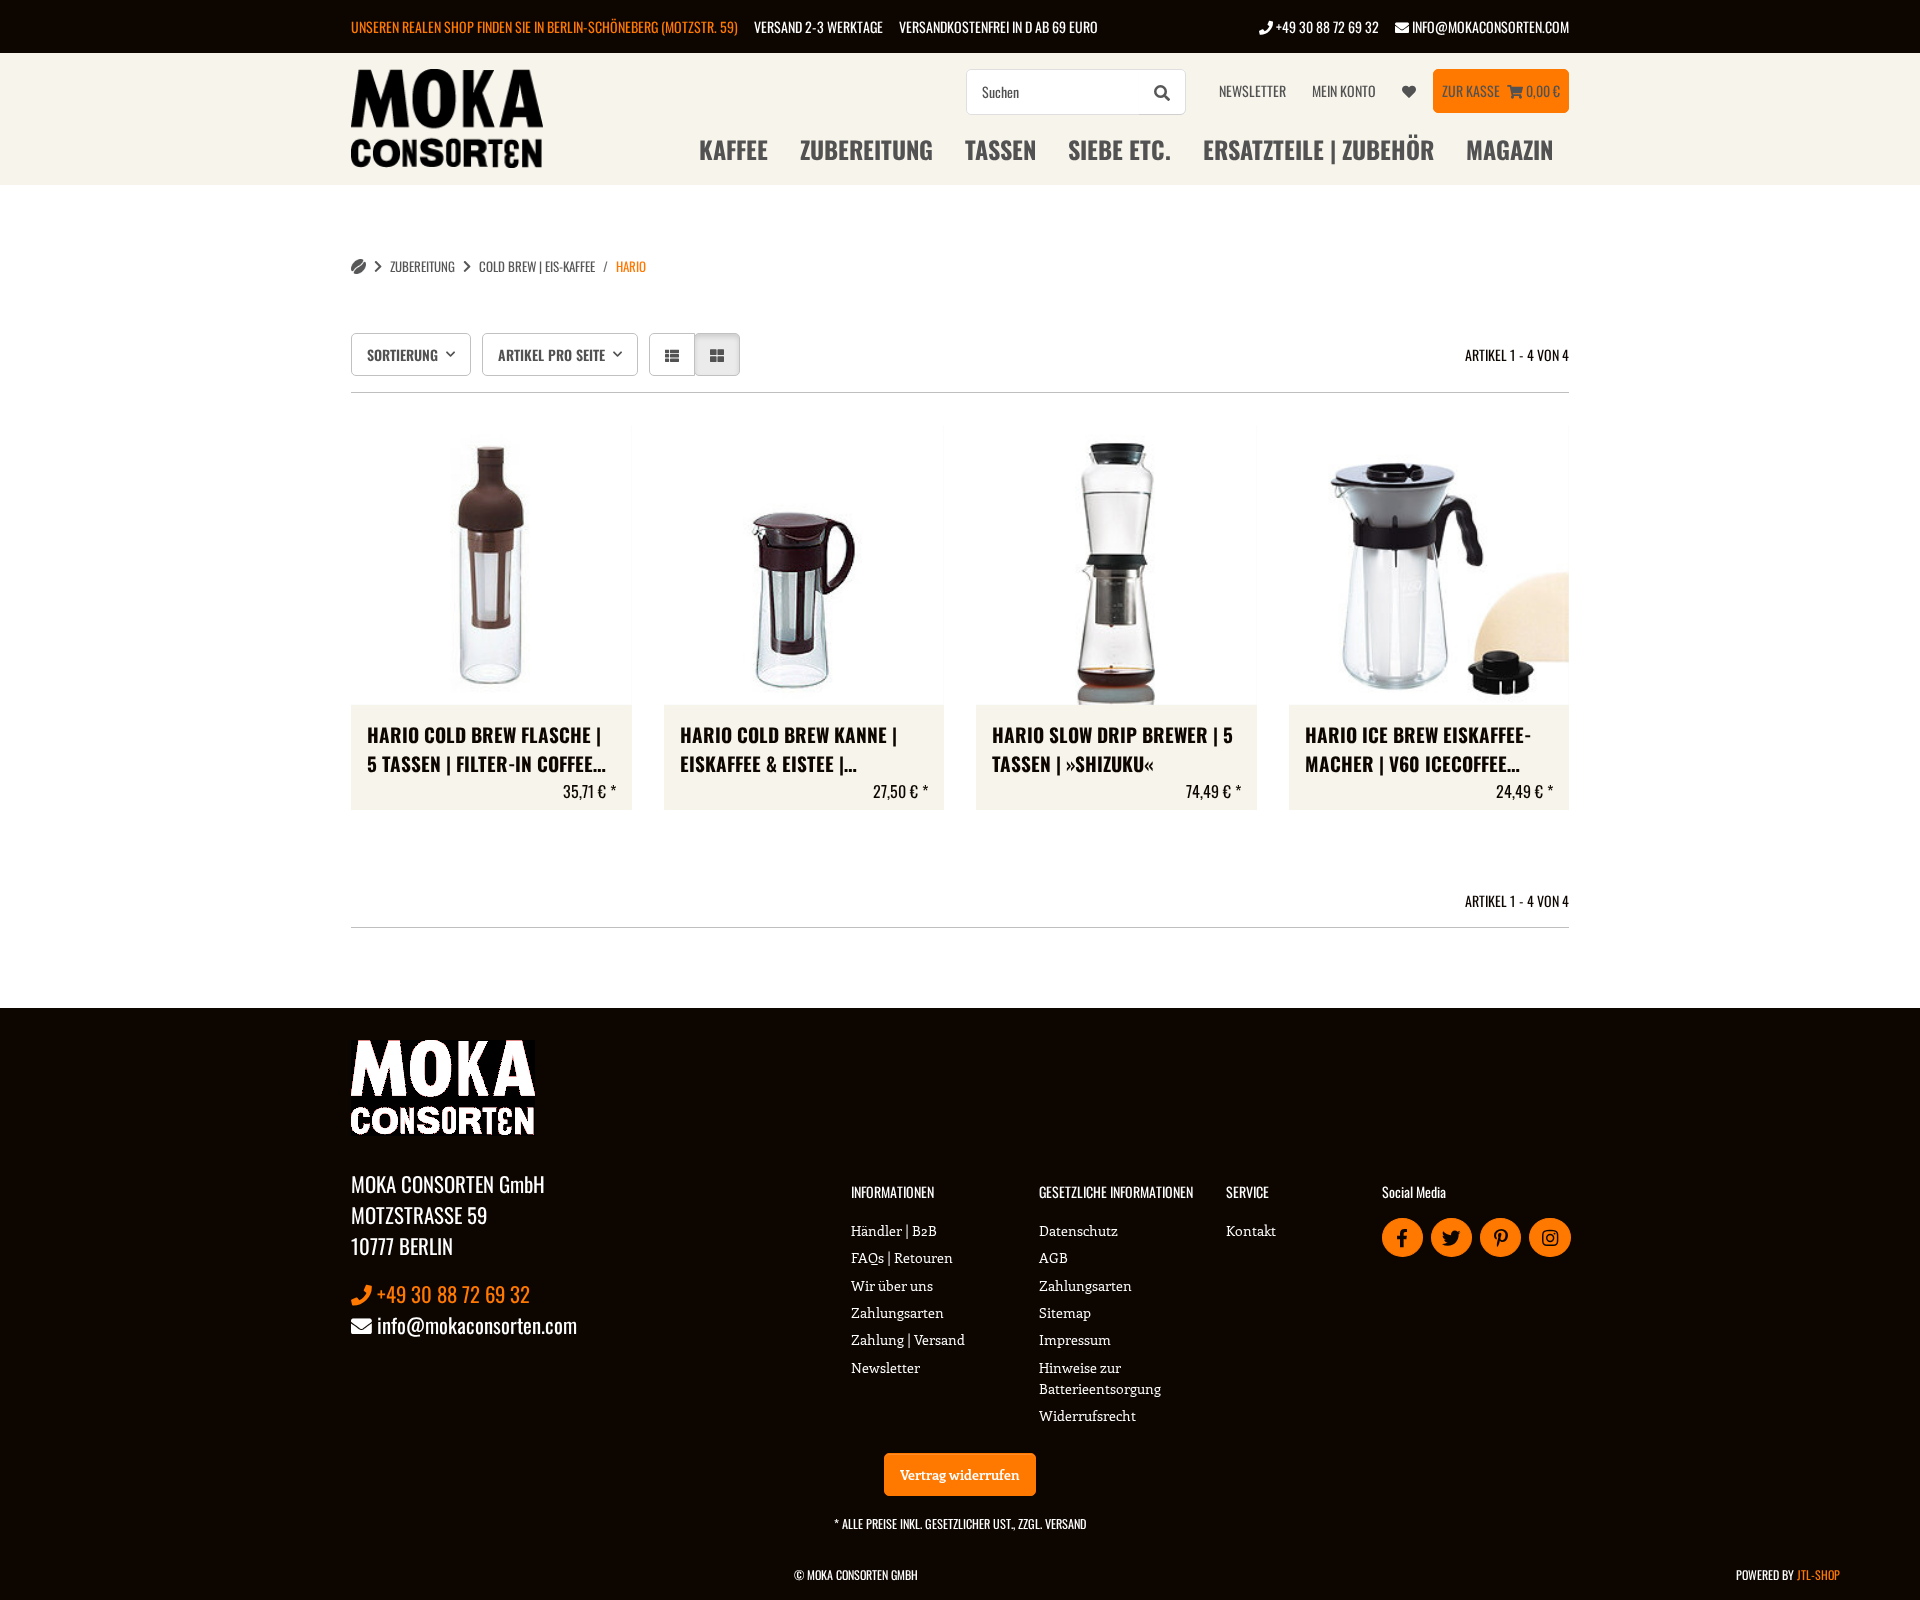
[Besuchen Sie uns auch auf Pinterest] (1500, 1237)
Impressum (1075, 1339)
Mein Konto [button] (1344, 90)
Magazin (1509, 149)
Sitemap (1065, 1312)
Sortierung (402, 354)
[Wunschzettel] (1409, 91)
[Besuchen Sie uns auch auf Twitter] (1451, 1237)
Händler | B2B (894, 1230)
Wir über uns (892, 1285)
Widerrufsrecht (1087, 1415)
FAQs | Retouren (902, 1257)
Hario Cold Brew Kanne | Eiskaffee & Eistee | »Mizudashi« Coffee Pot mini (803, 750)
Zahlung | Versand (908, 1339)
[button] (672, 354)
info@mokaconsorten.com (1489, 26)
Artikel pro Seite (551, 354)
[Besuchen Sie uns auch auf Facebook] (1402, 1237)
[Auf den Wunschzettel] (1223, 459)
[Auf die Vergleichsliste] (1171, 459)
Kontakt (1251, 1230)
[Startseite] (358, 266)
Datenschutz (1078, 1230)
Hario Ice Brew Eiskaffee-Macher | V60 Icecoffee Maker (1418, 750)
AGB (1053, 1257)
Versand (1065, 1523)
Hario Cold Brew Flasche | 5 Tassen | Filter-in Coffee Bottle (484, 750)
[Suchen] (1162, 92)
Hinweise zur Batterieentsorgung (1100, 1378)
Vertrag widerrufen (960, 1474)
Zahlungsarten (897, 1312)
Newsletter (1252, 90)
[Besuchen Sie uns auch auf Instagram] (1549, 1237)
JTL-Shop (1818, 1574)
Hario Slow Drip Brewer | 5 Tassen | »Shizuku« (1112, 749)
